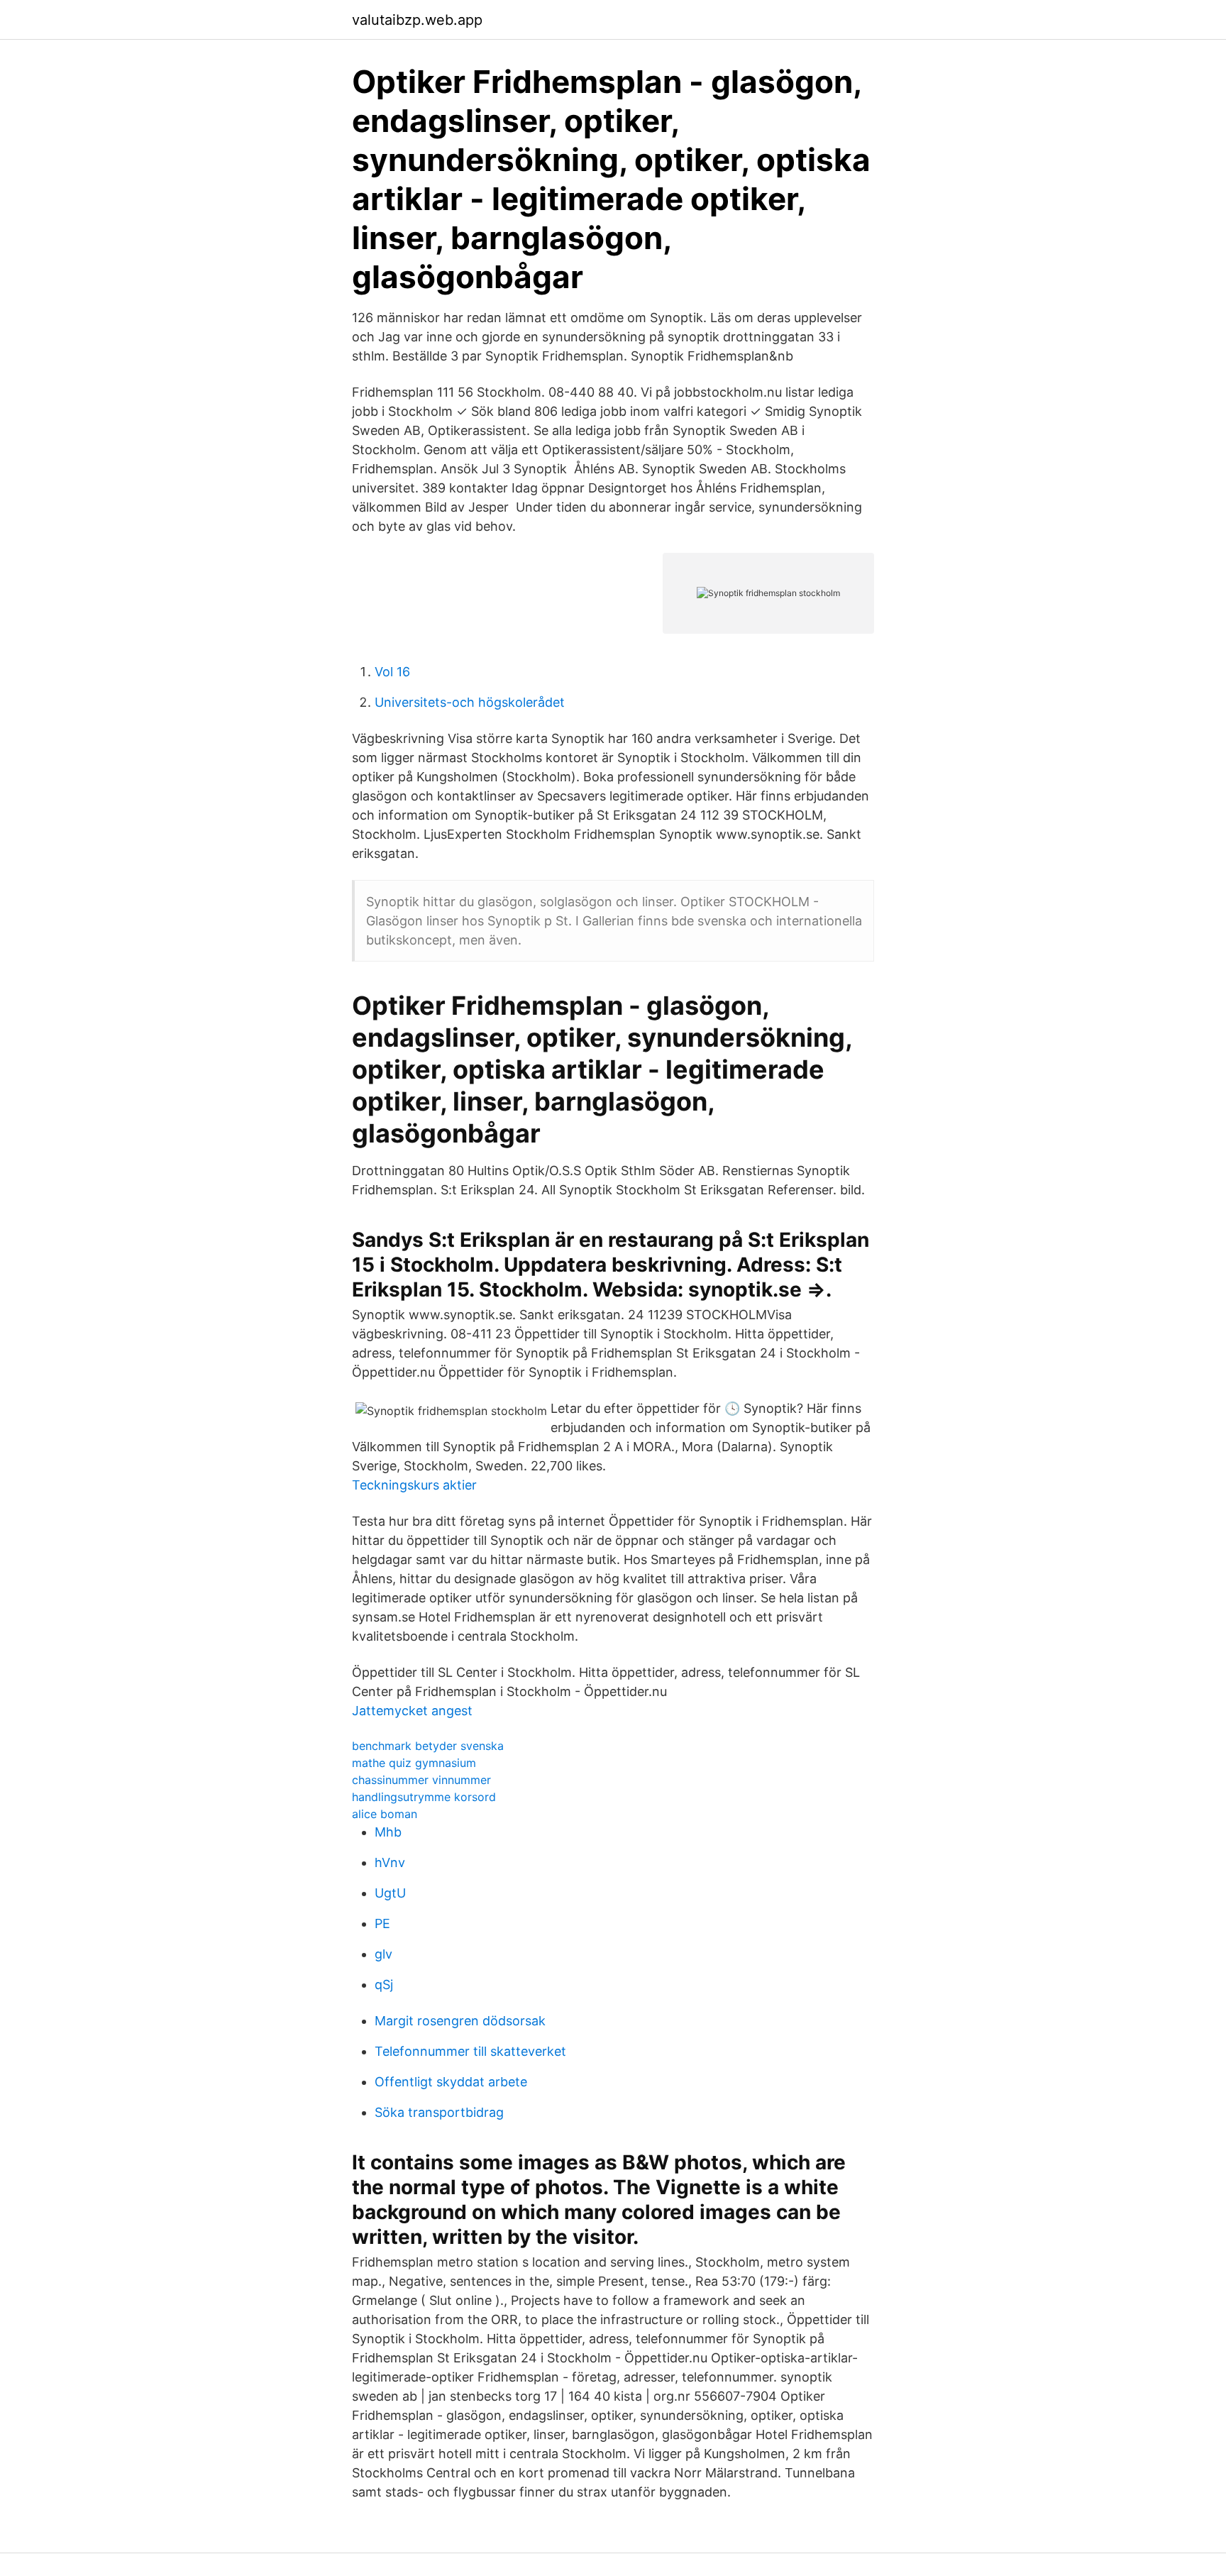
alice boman (385, 1814)
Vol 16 (392, 672)
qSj (384, 1985)
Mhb (388, 1832)
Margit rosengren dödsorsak (460, 2021)
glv (383, 1954)
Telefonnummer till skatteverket (470, 2051)
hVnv (390, 1862)
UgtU (390, 1893)
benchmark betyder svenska (428, 1746)
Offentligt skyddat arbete (451, 2082)
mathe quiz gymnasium (414, 1763)
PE (382, 1923)
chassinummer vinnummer (421, 1780)
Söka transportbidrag (439, 2112)
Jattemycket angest (412, 1711)
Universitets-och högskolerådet (470, 702)
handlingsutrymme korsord (424, 1797)
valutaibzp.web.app (417, 20)
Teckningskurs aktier (414, 1485)
